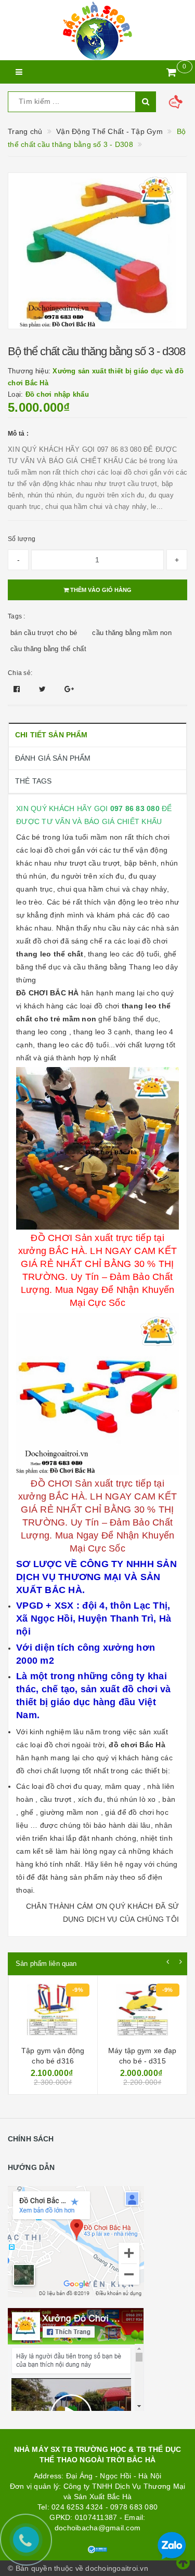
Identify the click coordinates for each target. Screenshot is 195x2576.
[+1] (69, 689)
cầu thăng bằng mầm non (132, 633)
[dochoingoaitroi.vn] (97, 30)
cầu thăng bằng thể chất (48, 649)
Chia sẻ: (20, 673)
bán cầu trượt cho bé (44, 633)
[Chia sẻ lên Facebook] (18, 689)
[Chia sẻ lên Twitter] (44, 689)
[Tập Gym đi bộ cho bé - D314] (142, 2012)
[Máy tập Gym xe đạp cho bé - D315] (53, 2012)
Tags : (17, 616)
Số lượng (22, 539)
